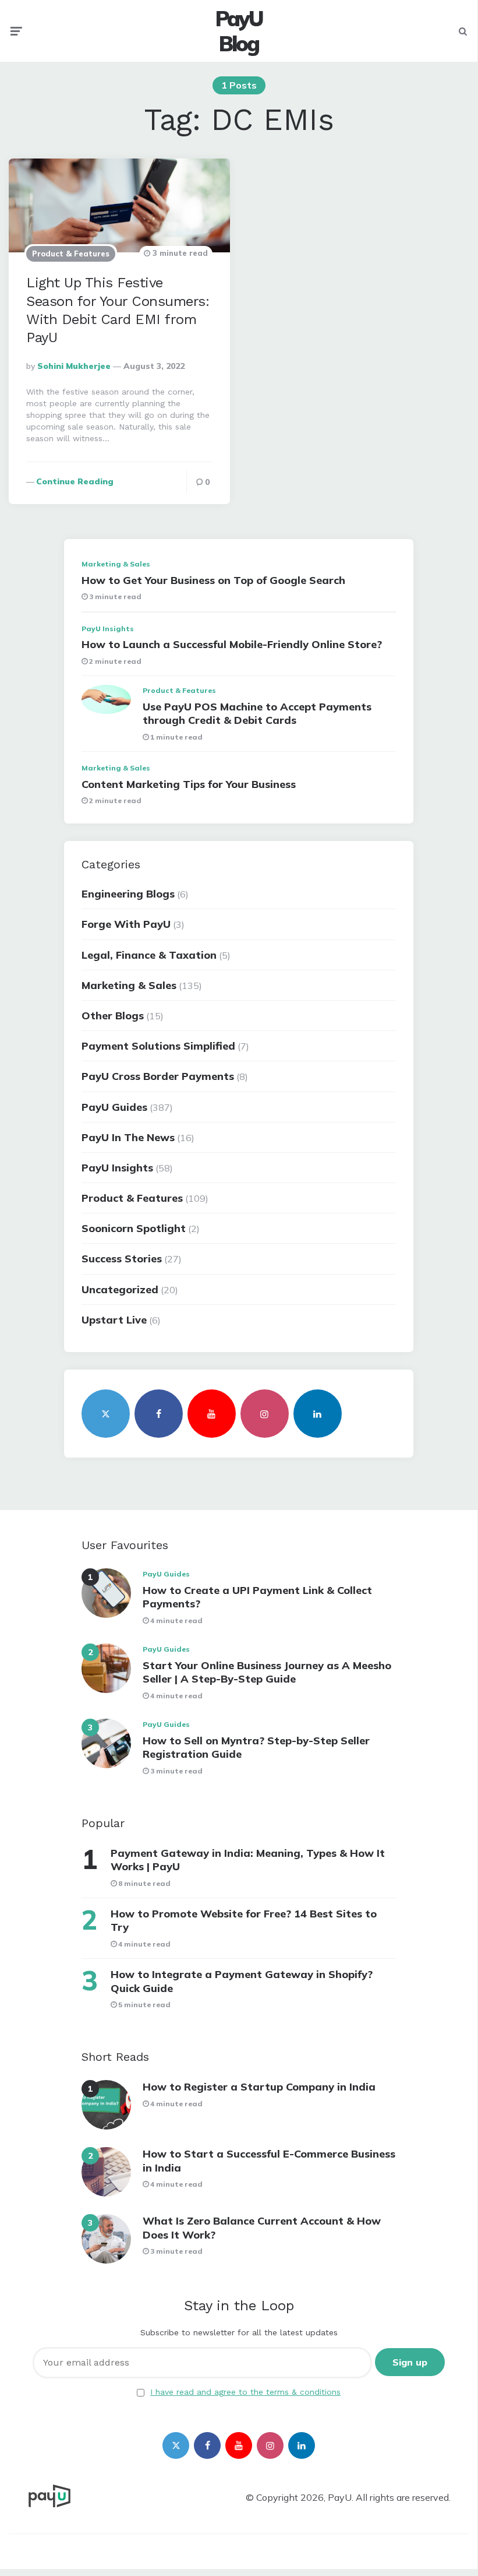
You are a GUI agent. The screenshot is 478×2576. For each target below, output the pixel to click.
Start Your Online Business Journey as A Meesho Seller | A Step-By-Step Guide (267, 1672)
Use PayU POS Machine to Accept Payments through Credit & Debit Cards (257, 713)
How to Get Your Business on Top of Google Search (213, 580)
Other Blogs (113, 1016)
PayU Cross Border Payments (158, 1076)
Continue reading (75, 481)
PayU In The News (128, 1137)
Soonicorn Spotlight (134, 1228)
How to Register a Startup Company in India (259, 2087)
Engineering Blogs (128, 894)
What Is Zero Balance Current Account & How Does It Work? (262, 2227)
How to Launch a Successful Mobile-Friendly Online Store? (232, 644)
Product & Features (71, 254)
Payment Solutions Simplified (158, 1046)
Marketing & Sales (116, 564)
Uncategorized (120, 1289)
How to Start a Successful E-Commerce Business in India (269, 2160)
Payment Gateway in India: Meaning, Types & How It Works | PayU (248, 1860)
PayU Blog (239, 31)
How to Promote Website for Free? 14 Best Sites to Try (244, 1920)
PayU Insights (108, 629)
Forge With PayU (126, 924)
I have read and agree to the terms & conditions (245, 2392)
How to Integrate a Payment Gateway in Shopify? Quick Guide (242, 1981)
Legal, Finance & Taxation (149, 955)
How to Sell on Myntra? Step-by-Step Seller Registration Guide (256, 1747)
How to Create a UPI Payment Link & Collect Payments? (257, 1597)
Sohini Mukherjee (74, 366)
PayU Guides (114, 1107)
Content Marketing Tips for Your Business (189, 784)
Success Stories (122, 1259)
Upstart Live (114, 1320)
